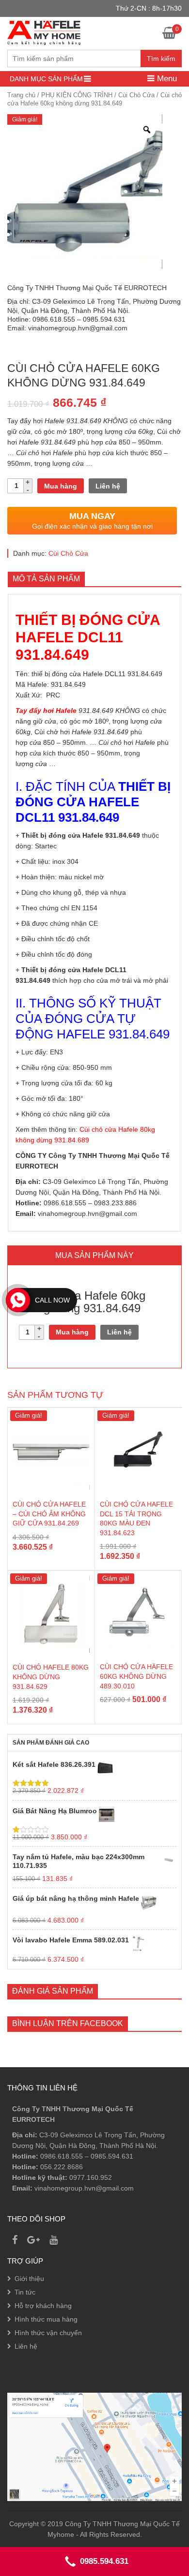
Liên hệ (108, 486)
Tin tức (25, 2292)
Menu (166, 79)
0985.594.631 (112, 2156)
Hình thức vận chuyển (48, 2333)
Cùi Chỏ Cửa (136, 95)
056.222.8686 (62, 2167)
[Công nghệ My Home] (44, 32)
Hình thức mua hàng (46, 2319)
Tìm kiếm (161, 59)
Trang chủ (21, 95)
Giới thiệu (29, 2279)
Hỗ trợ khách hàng (43, 2306)
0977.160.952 (91, 2177)
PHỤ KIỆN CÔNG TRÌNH (77, 95)
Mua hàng (61, 486)
